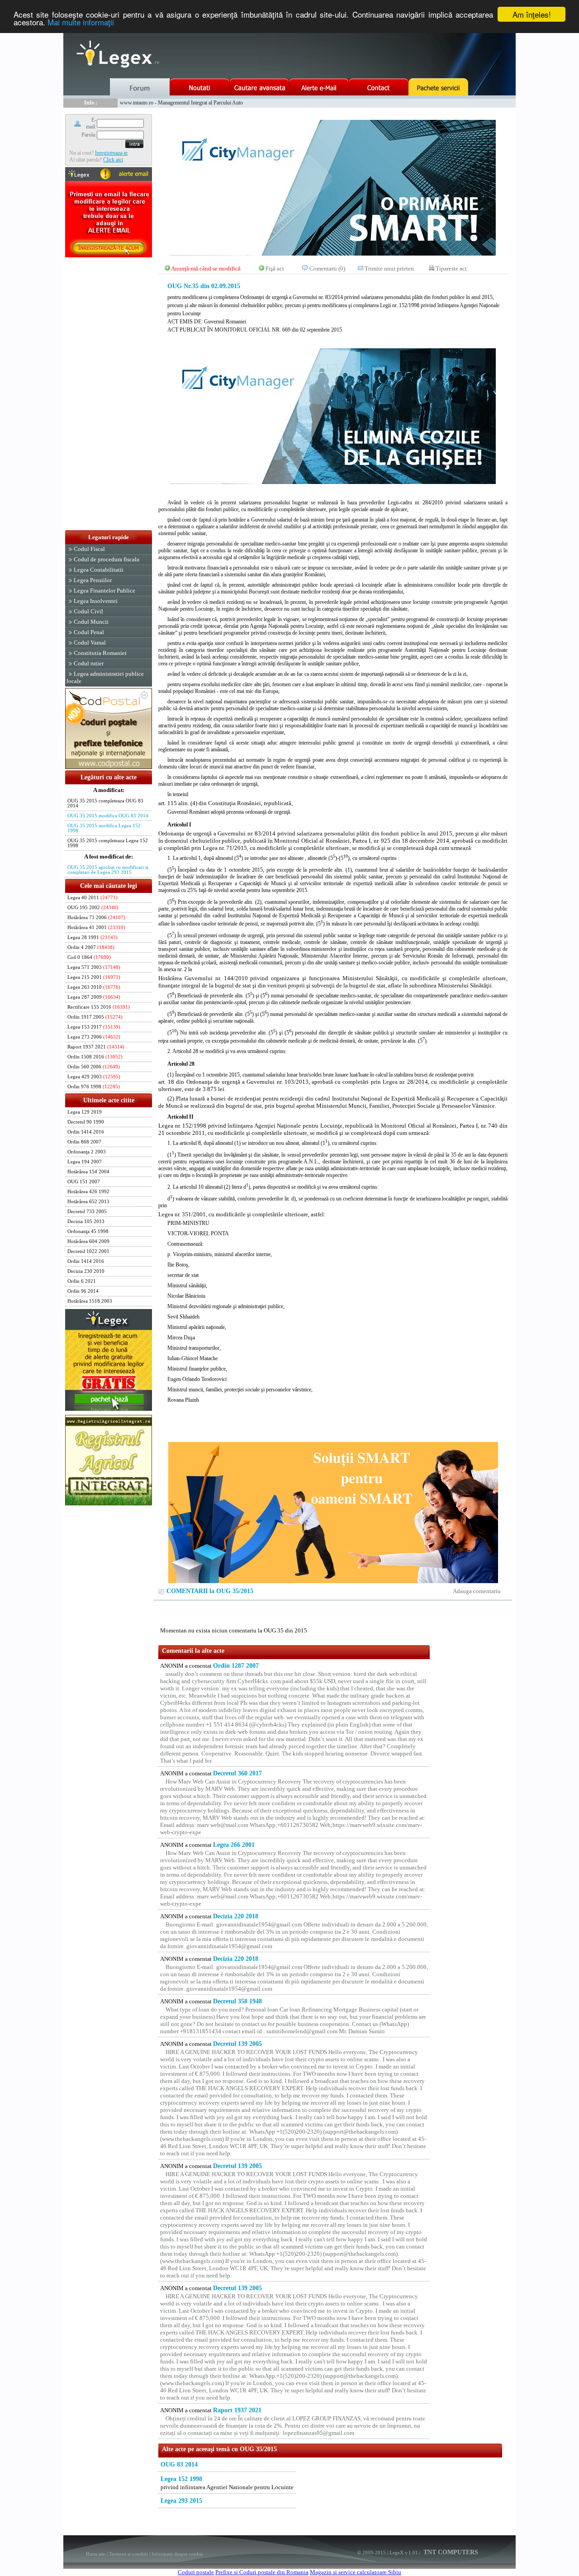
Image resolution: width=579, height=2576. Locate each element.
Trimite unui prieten (389, 268)
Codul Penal (89, 632)
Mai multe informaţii (81, 22)
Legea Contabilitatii (99, 570)
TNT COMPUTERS (450, 2552)
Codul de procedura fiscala (107, 559)
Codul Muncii (91, 622)
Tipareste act (451, 268)
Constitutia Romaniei (100, 653)
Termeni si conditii (128, 2554)
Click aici (113, 160)
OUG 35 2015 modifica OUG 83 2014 (108, 816)
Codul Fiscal (89, 549)
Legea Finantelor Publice (104, 591)
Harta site (96, 2554)
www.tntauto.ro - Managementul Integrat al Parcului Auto (181, 103)
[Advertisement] (109, 394)
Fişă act (275, 268)
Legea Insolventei (96, 601)
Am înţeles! (532, 14)
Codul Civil (88, 611)
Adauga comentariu (477, 1591)
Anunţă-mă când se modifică (206, 268)
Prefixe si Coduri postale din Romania (262, 2572)
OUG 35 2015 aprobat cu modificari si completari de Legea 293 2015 (108, 870)
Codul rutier (89, 663)
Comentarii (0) (327, 268)
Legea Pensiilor (93, 580)
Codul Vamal (90, 643)
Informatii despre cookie (177, 2554)
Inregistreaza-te (111, 153)
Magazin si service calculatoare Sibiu (356, 2572)
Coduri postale (196, 2572)
